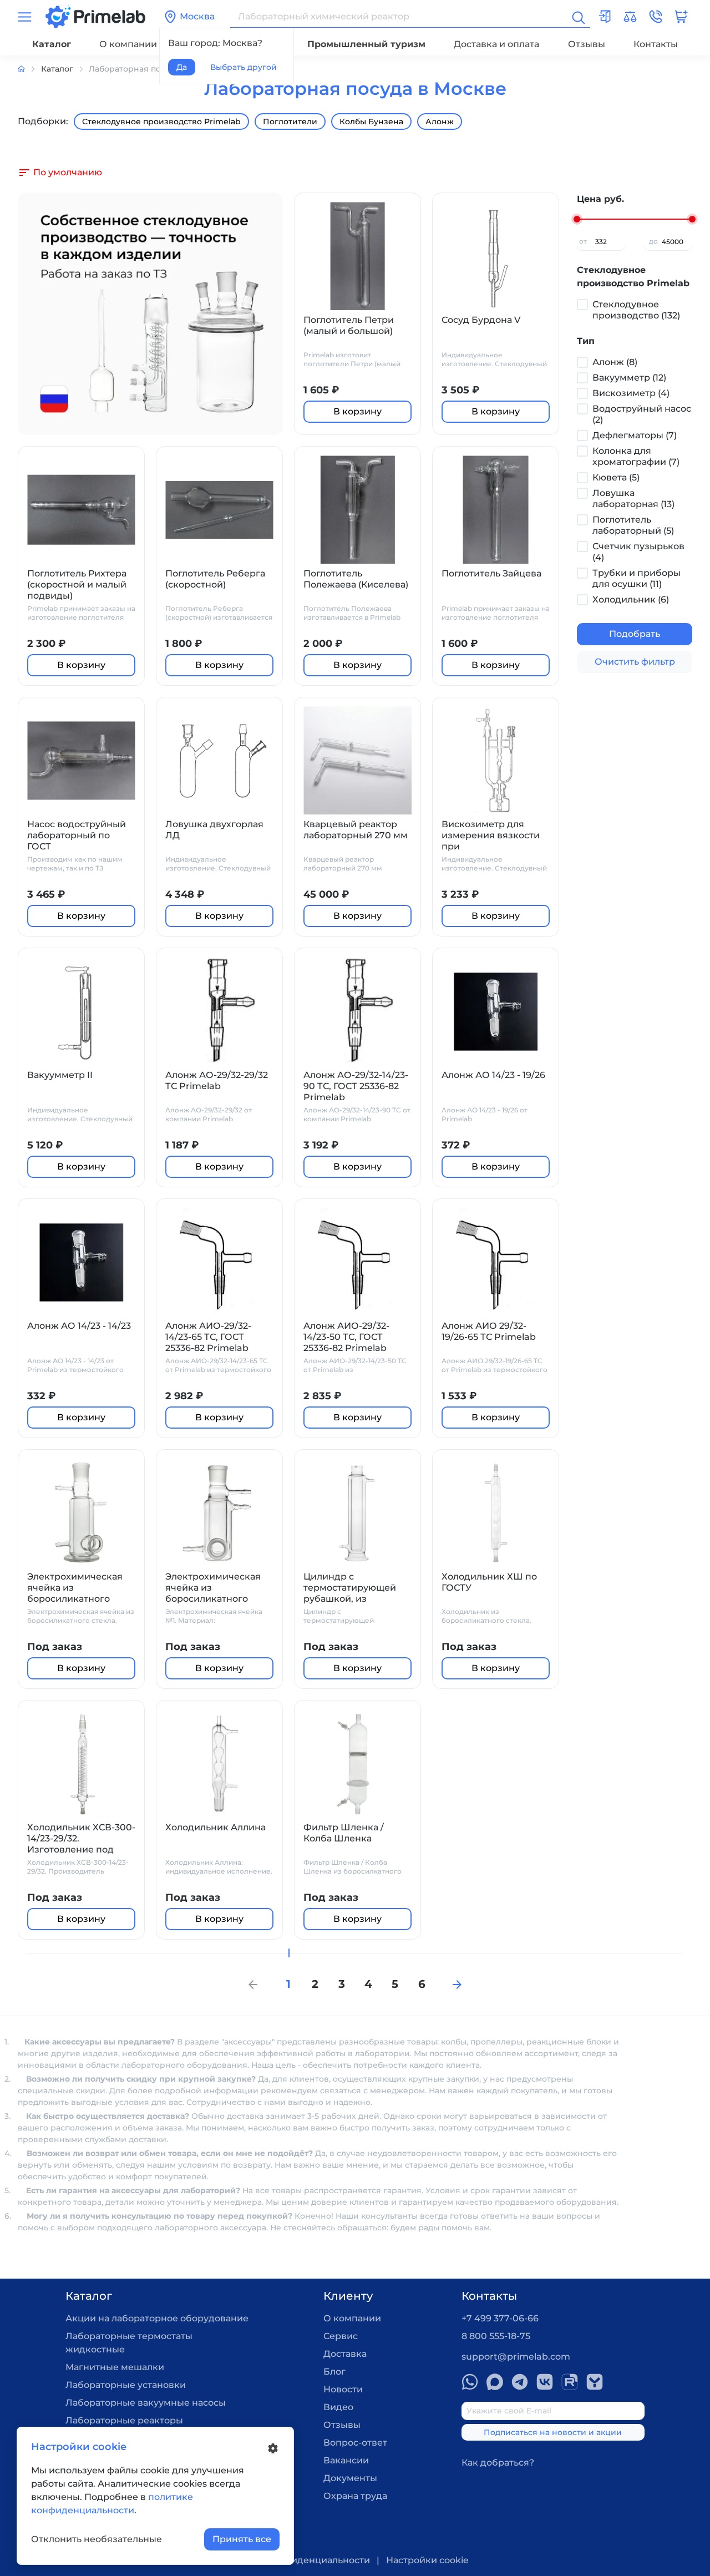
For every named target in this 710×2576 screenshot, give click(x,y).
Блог (334, 2372)
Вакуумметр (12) (629, 378)
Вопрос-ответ (355, 2443)
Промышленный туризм (366, 44)
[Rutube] (570, 2382)
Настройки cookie (427, 2560)
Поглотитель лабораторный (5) (633, 525)
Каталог (52, 44)
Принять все (242, 2539)
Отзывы (587, 44)
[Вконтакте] (545, 2382)
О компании (128, 44)
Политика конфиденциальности (295, 2560)
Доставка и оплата (496, 44)
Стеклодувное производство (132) (636, 310)
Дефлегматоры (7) (635, 435)
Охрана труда (355, 2496)
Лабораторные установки (126, 2385)
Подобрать (635, 634)
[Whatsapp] (470, 2382)
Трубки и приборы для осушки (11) (637, 578)
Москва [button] (197, 16)
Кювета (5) (616, 477)
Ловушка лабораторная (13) (633, 499)
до (653, 241)
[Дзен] (595, 2382)
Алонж (440, 122)
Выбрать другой (244, 67)
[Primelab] (95, 16)
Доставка (345, 2354)
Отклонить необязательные (97, 2539)
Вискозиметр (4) (631, 393)
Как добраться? (498, 2463)
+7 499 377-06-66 (500, 2318)
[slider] (577, 219)
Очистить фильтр (635, 662)
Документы (350, 2478)
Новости (343, 2389)
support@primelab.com (516, 2357)
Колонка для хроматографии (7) (636, 456)
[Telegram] (520, 2382)
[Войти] (605, 17)
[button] (656, 17)
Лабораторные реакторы (124, 2420)
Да (182, 67)
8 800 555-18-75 (496, 2336)
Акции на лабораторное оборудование (157, 2318)
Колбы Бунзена (371, 122)
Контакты (656, 44)
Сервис (341, 2336)
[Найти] (577, 17)
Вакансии (346, 2460)
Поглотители (290, 122)
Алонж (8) (615, 362)
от (583, 241)
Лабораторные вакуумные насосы (146, 2403)
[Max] (495, 2382)
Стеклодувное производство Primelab (161, 122)
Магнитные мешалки (115, 2367)
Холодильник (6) (631, 599)
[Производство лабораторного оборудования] (29, 69)
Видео (338, 2407)
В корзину (357, 411)
